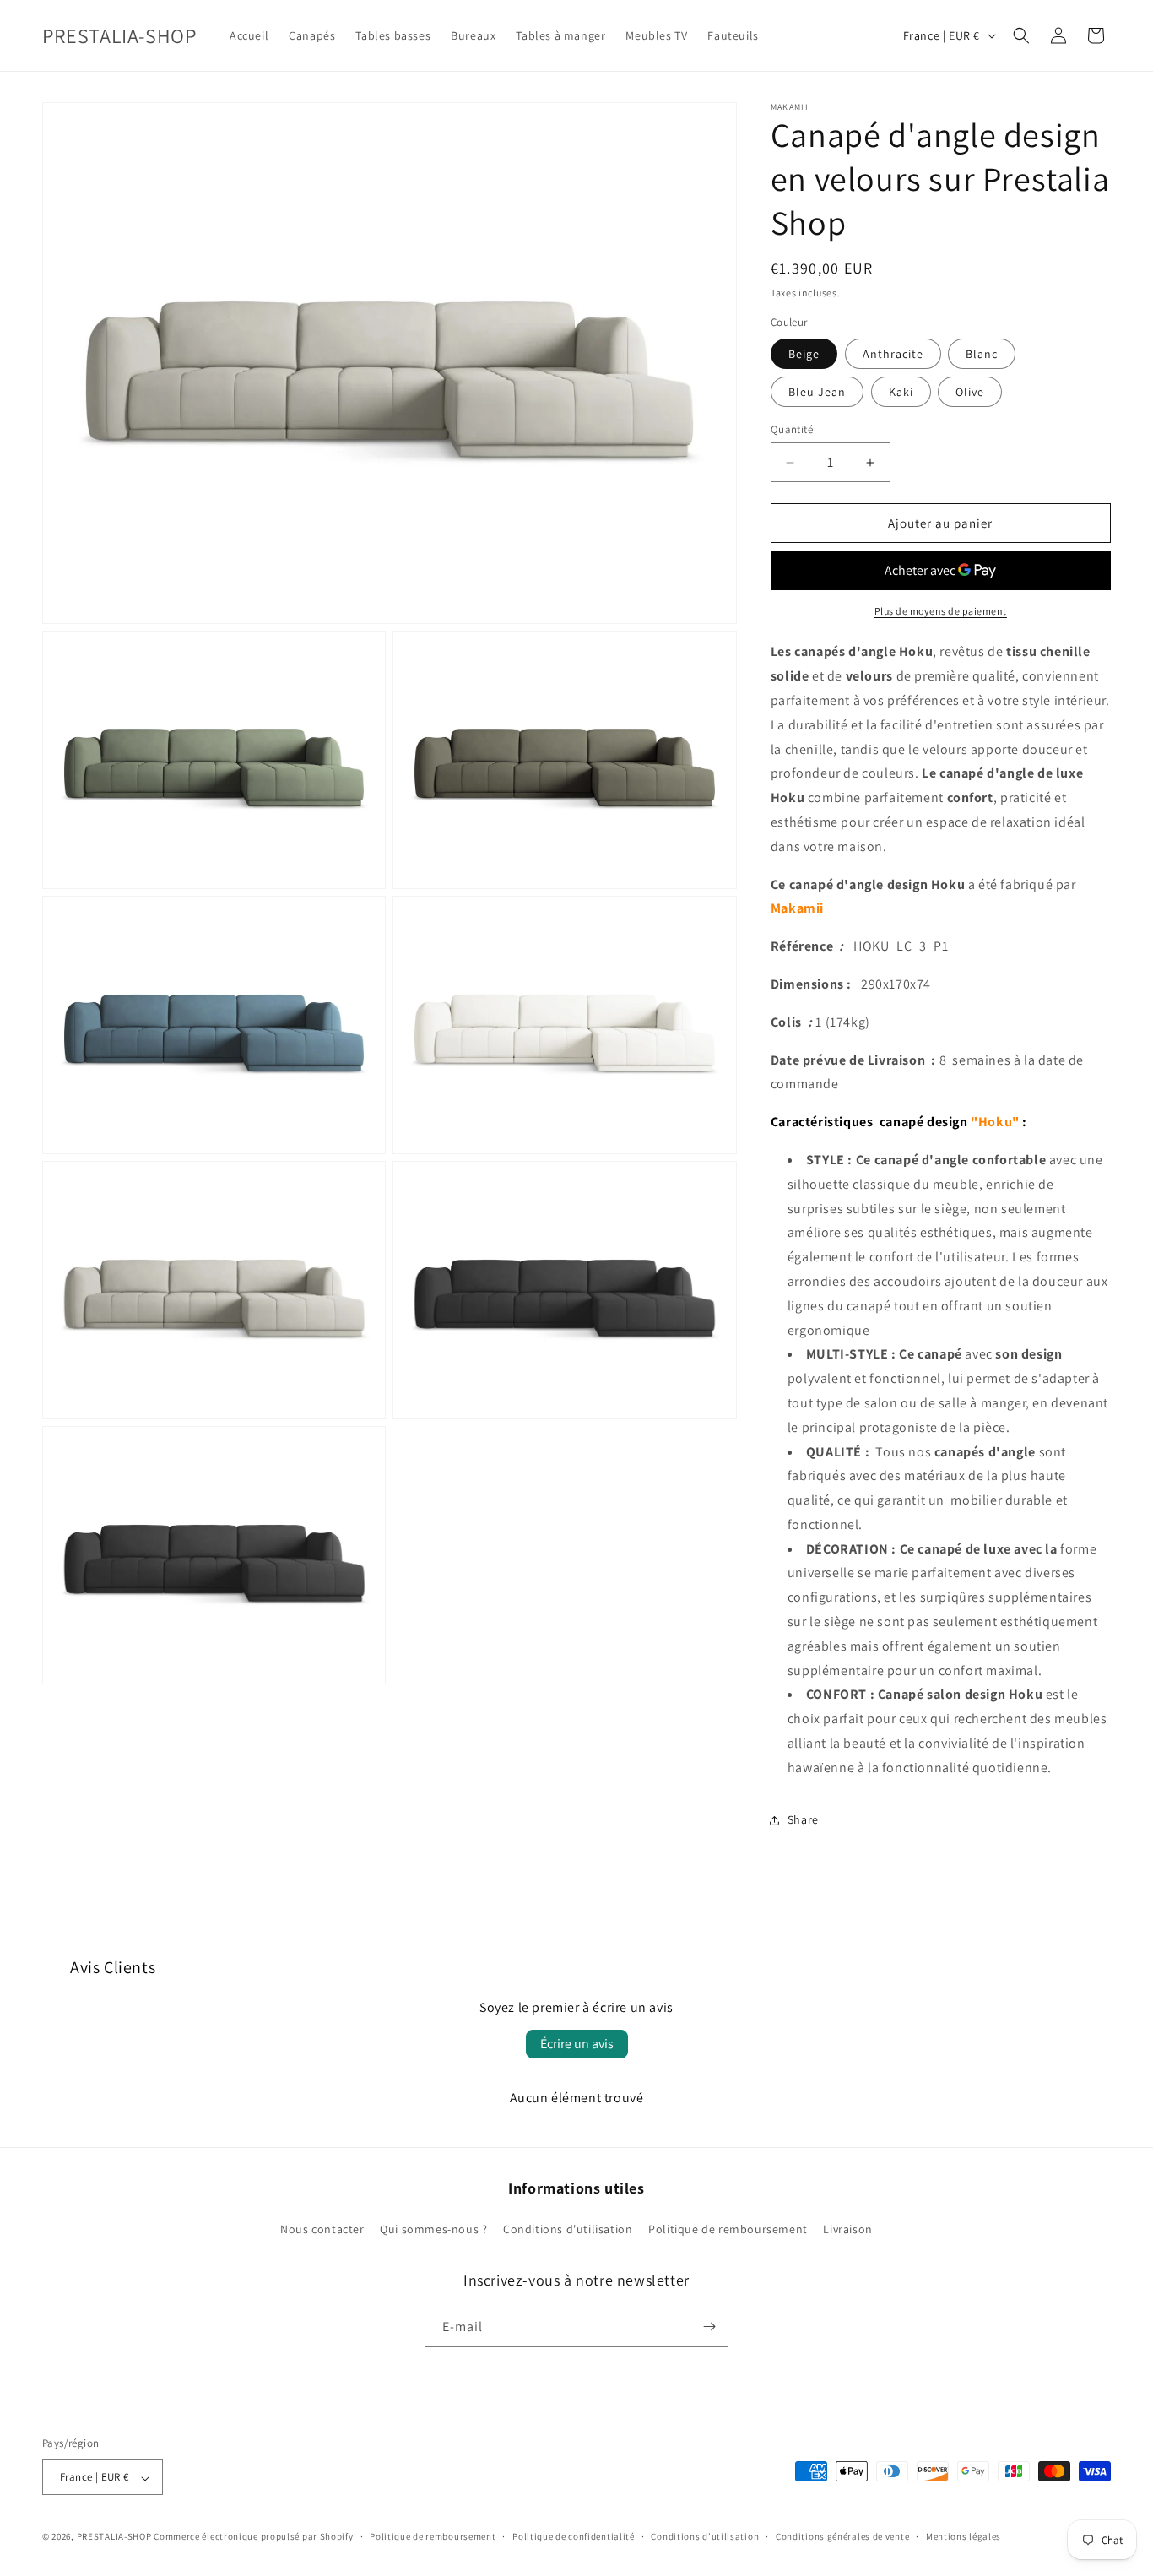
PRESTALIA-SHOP (114, 2537)
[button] (1021, 35)
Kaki (901, 392)
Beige (804, 354)
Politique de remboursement (728, 2230)
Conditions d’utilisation (705, 2536)
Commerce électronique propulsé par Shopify (253, 2537)
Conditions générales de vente (842, 2536)
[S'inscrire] (709, 2327)
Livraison (847, 2230)
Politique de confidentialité (574, 2536)
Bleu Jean (817, 392)
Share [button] (803, 1819)
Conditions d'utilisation (568, 2230)
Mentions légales (964, 2536)
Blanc (982, 354)
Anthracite (893, 354)
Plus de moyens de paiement (941, 611)
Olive (970, 392)
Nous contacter (322, 2230)
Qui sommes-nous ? (433, 2230)
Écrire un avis (577, 2044)
